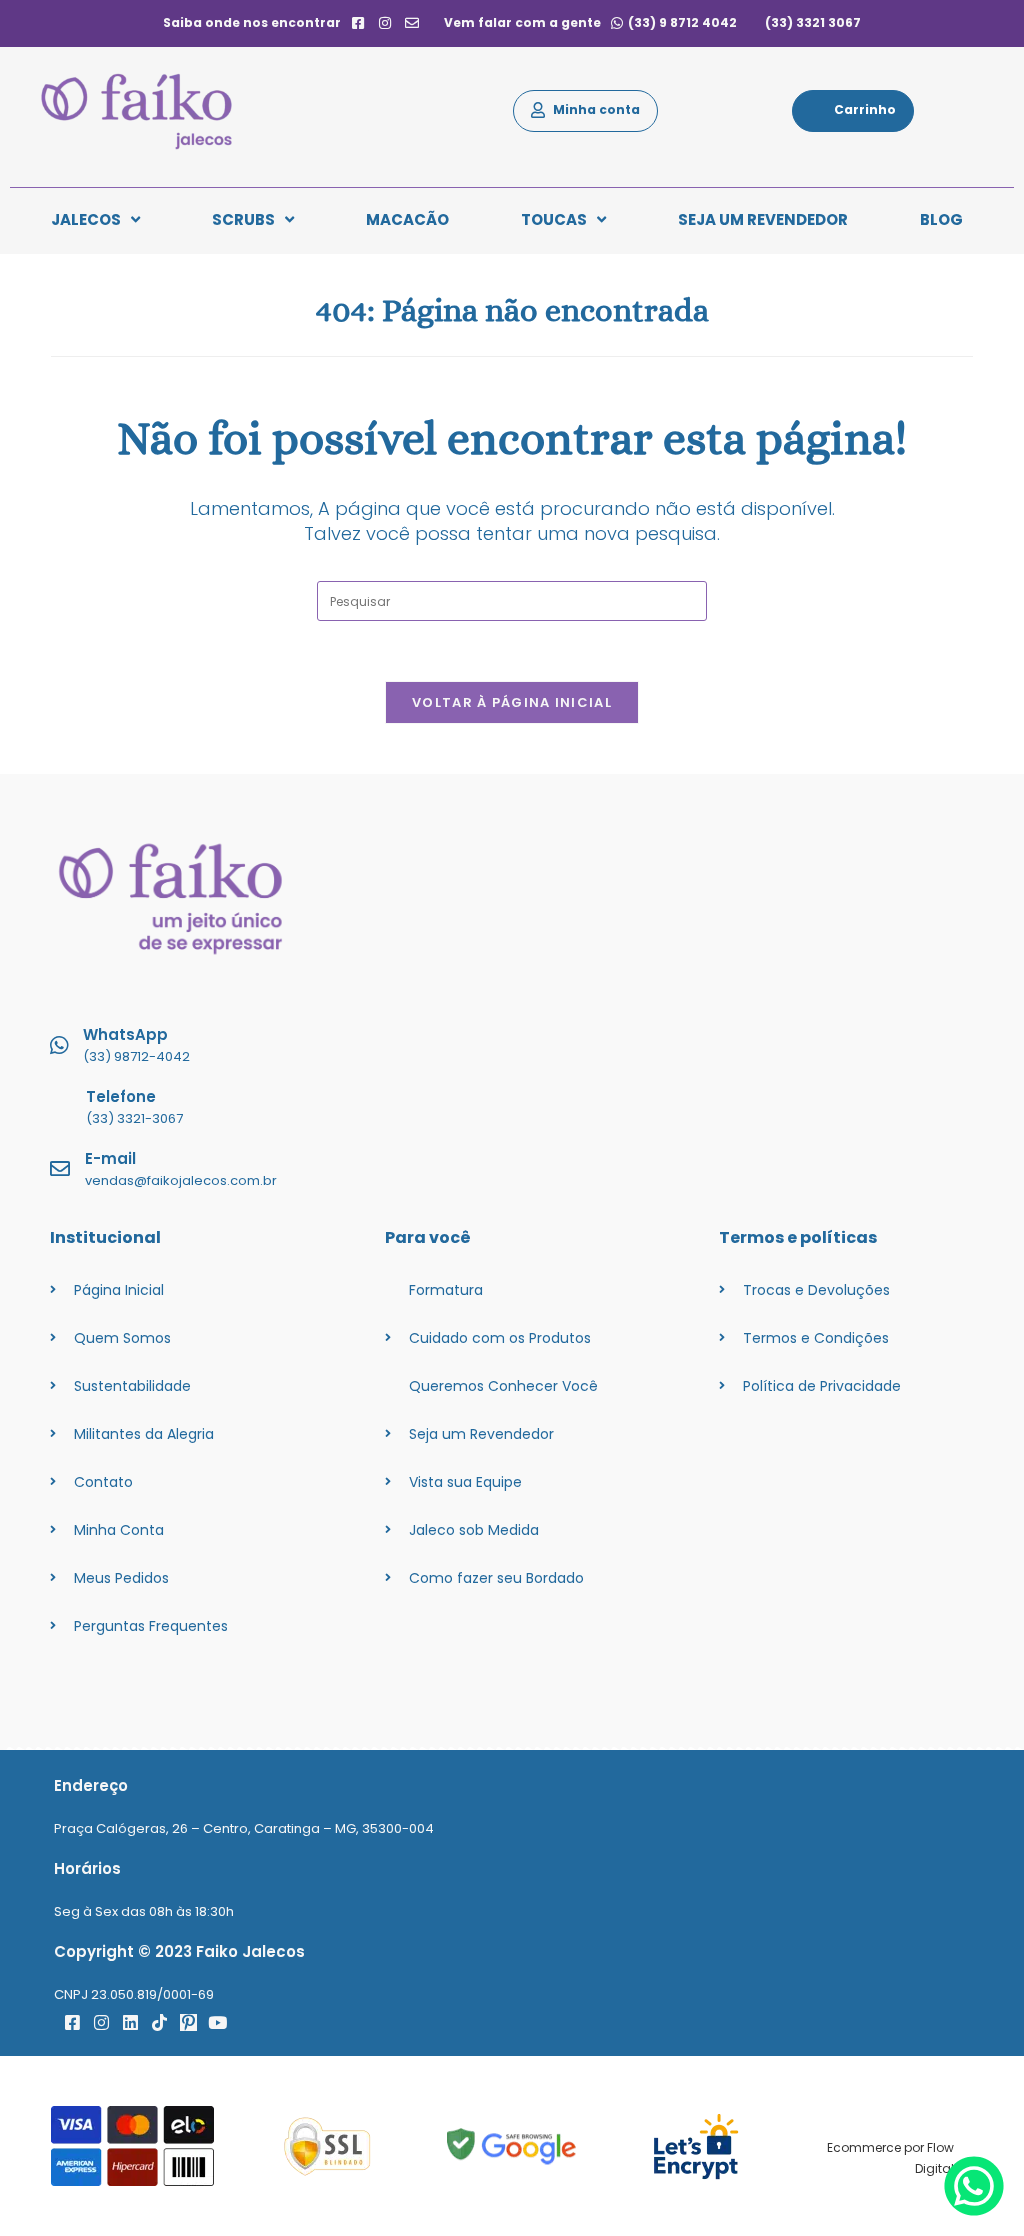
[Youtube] (217, 2022)
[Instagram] (101, 2022)
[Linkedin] (130, 2022)
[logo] (147, 111)
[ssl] (327, 2146)
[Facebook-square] (72, 2022)
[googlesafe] (511, 2146)
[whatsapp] (974, 2210)
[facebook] (357, 23)
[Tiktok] (159, 2022)
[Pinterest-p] (188, 2022)
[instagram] (385, 23)
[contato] (412, 23)
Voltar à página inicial (512, 702)
